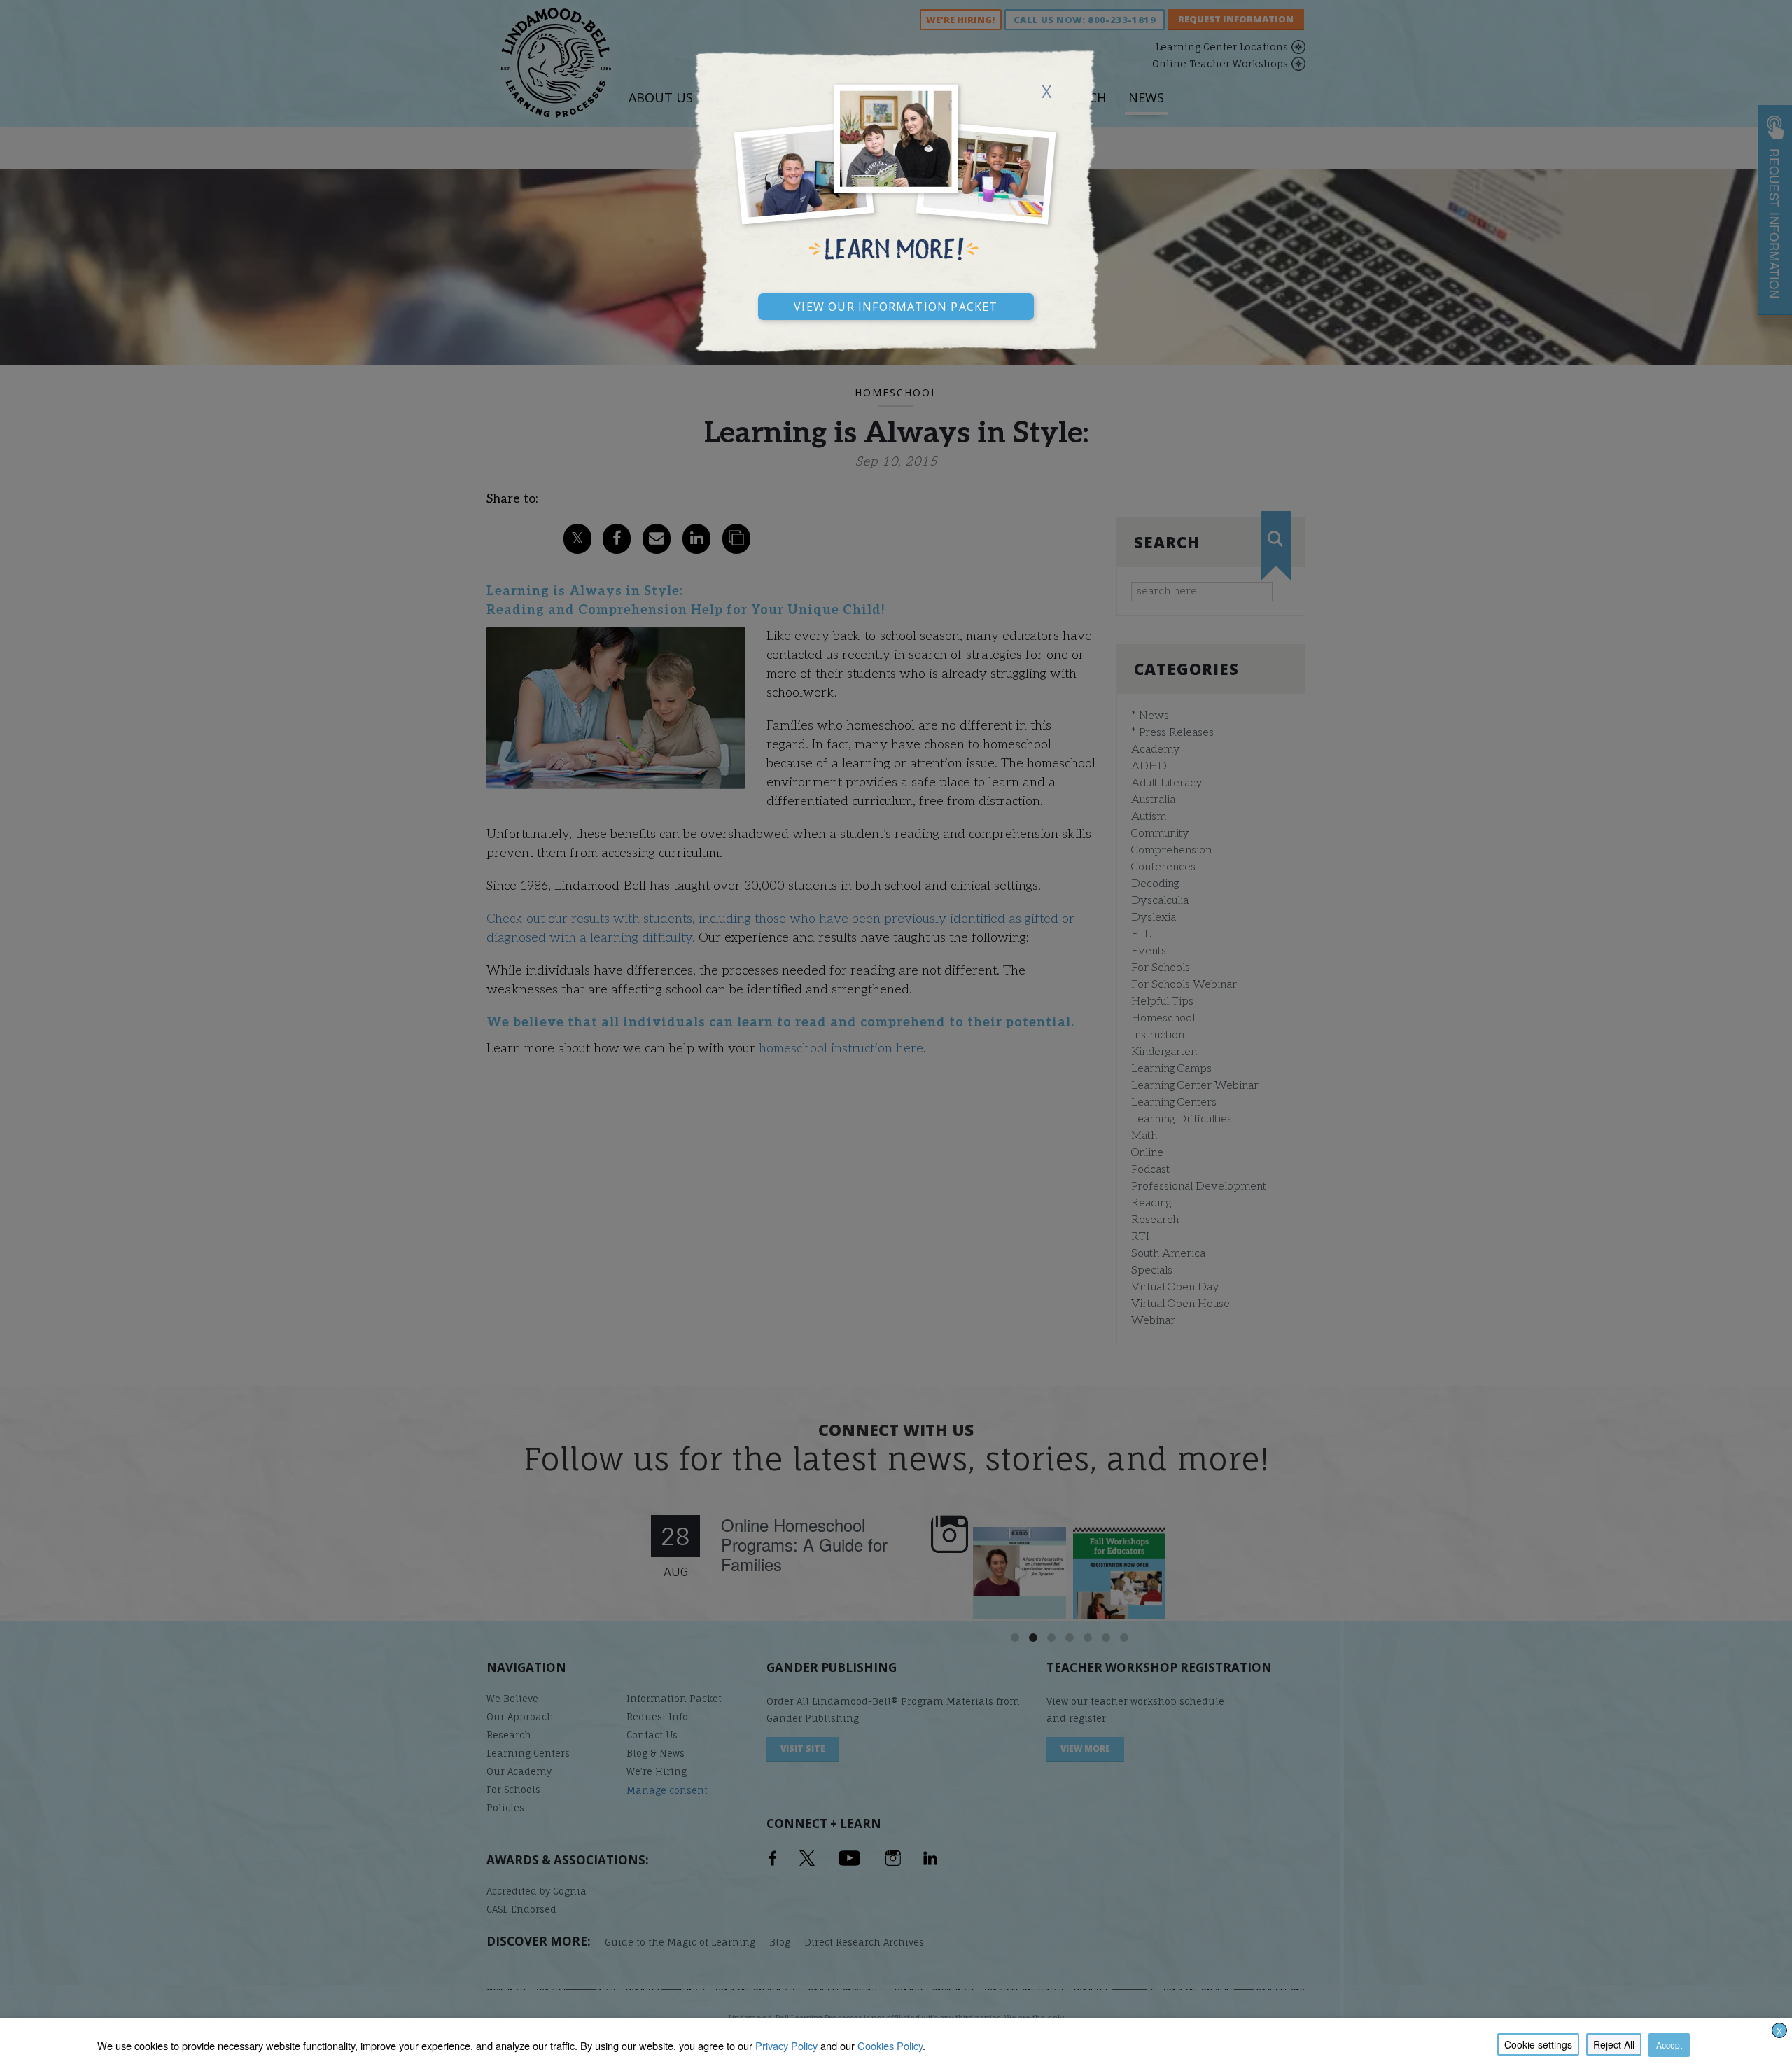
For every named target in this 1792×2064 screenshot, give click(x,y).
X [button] (1779, 2031)
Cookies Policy (890, 2045)
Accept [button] (1669, 2045)
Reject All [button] (1614, 2044)
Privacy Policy (786, 2045)
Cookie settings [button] (1538, 2044)
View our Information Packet (896, 305)
